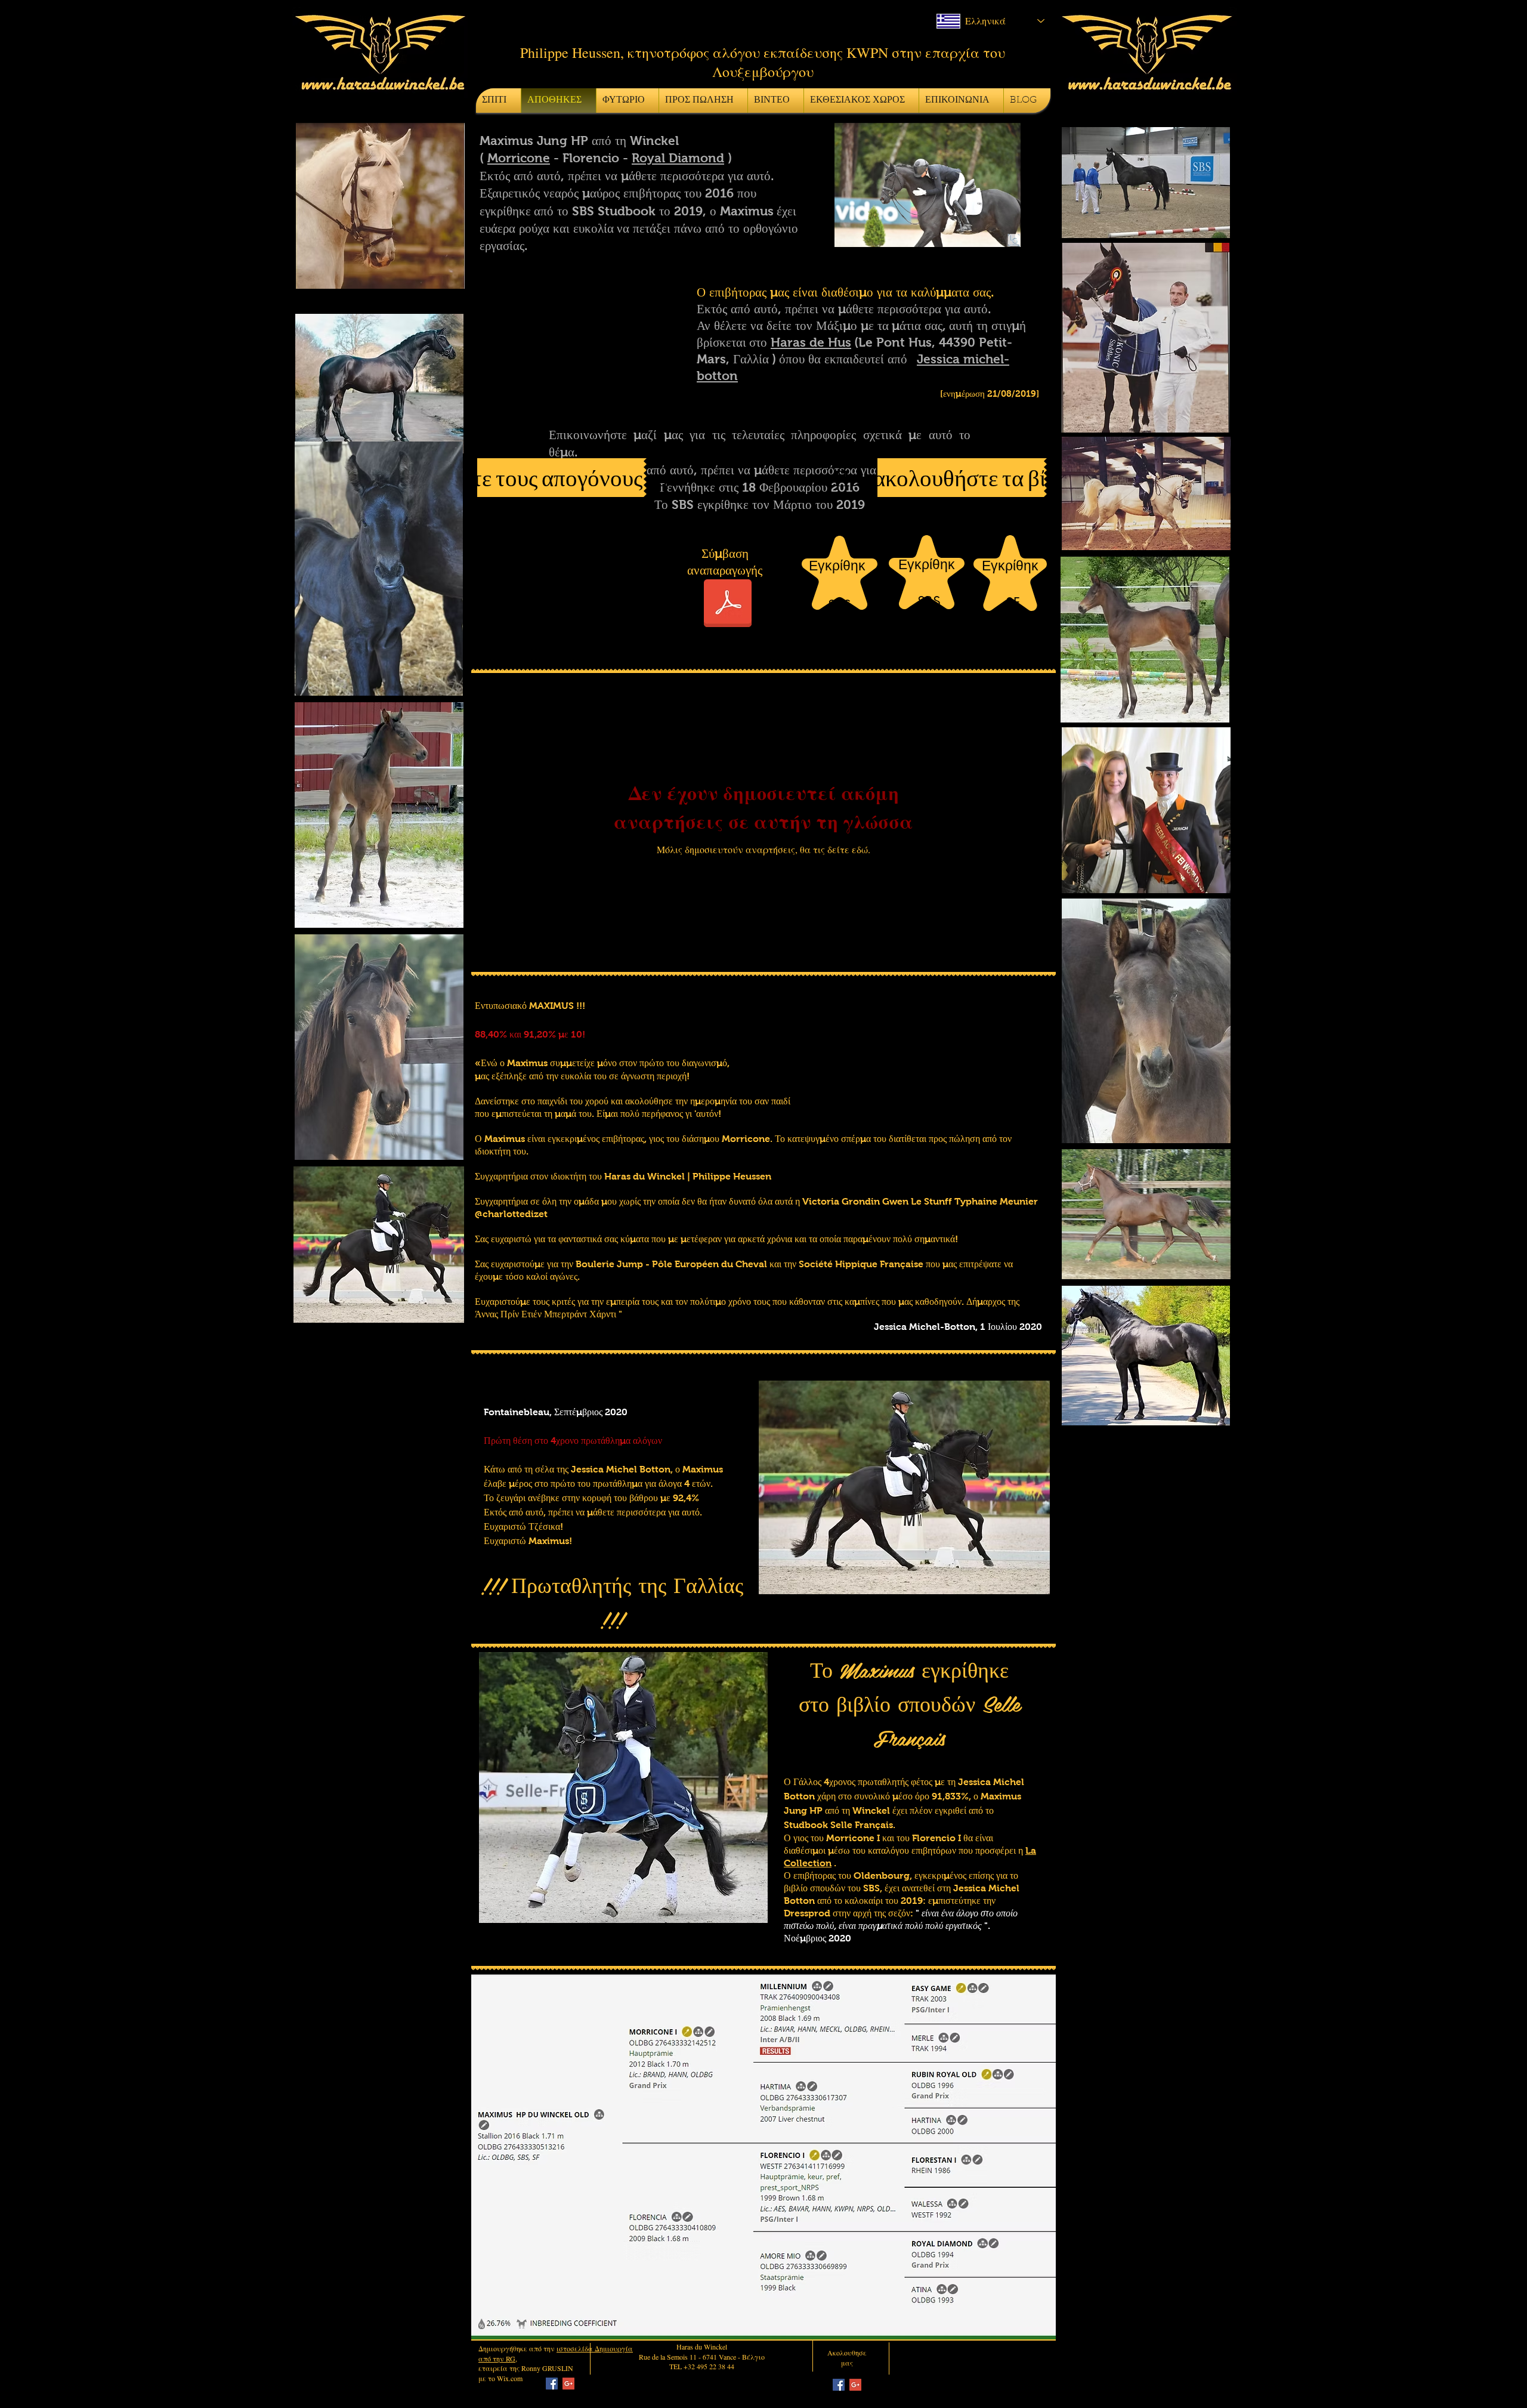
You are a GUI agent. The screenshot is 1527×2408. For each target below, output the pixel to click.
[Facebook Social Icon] (552, 2384)
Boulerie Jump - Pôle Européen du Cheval (671, 1264)
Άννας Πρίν (497, 1314)
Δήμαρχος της (993, 1302)
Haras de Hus (811, 342)
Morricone (519, 158)
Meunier (1019, 1201)
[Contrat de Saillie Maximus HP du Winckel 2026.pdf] (728, 605)
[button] (930, 185)
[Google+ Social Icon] (568, 2384)
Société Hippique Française (861, 1264)
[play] (1026, 1584)
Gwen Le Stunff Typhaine (940, 1201)
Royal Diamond (678, 158)
